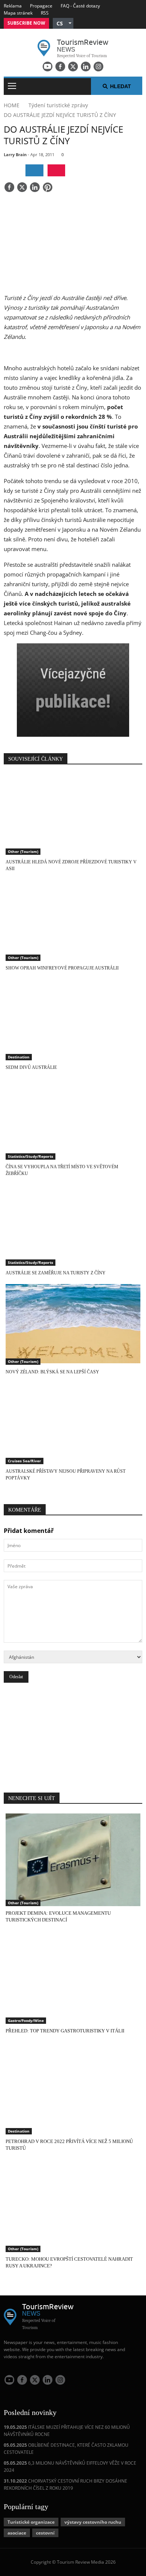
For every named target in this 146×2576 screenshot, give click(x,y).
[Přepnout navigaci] (12, 86)
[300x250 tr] (73, 691)
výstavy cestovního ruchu (93, 2522)
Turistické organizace (31, 2522)
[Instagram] (98, 67)
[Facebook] (60, 67)
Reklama (13, 6)
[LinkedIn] (86, 67)
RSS (45, 13)
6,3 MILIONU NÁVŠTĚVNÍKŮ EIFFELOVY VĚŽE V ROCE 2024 (70, 2467)
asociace (17, 2533)
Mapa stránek (18, 13)
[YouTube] (48, 67)
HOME (12, 105)
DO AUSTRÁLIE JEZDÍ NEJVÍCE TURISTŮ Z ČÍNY (60, 115)
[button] (63, 23)
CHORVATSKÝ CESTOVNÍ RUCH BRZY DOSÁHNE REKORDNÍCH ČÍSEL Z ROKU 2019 (66, 2484)
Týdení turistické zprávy (58, 105)
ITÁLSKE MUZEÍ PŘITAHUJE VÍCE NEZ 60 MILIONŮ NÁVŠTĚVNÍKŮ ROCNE (67, 2431)
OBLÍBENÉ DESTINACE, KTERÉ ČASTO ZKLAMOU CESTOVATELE (66, 2449)
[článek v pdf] (56, 170)
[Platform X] (73, 67)
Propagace (41, 6)
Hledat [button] (121, 86)
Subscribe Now (26, 23)
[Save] (48, 188)
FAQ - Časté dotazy (80, 6)
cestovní (45, 2533)
